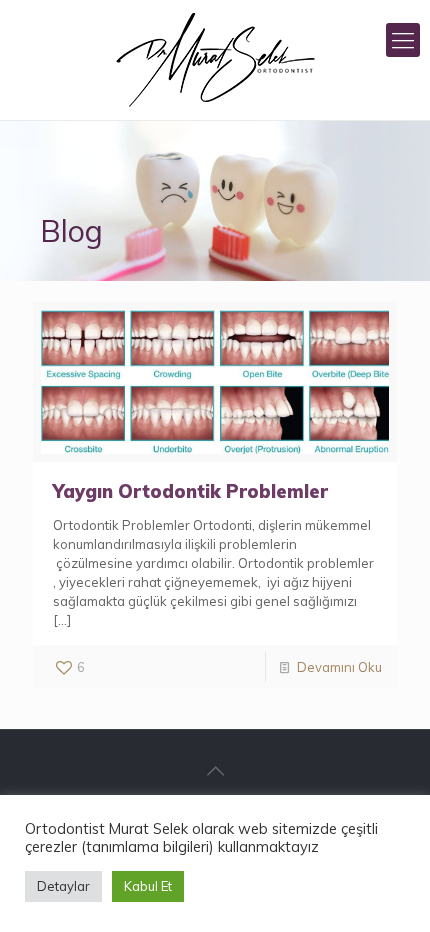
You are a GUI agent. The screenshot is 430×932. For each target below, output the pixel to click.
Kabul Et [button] (148, 886)
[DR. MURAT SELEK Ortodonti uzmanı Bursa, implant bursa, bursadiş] (215, 60)
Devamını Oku (339, 667)
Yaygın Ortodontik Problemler (190, 491)
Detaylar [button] (63, 886)
